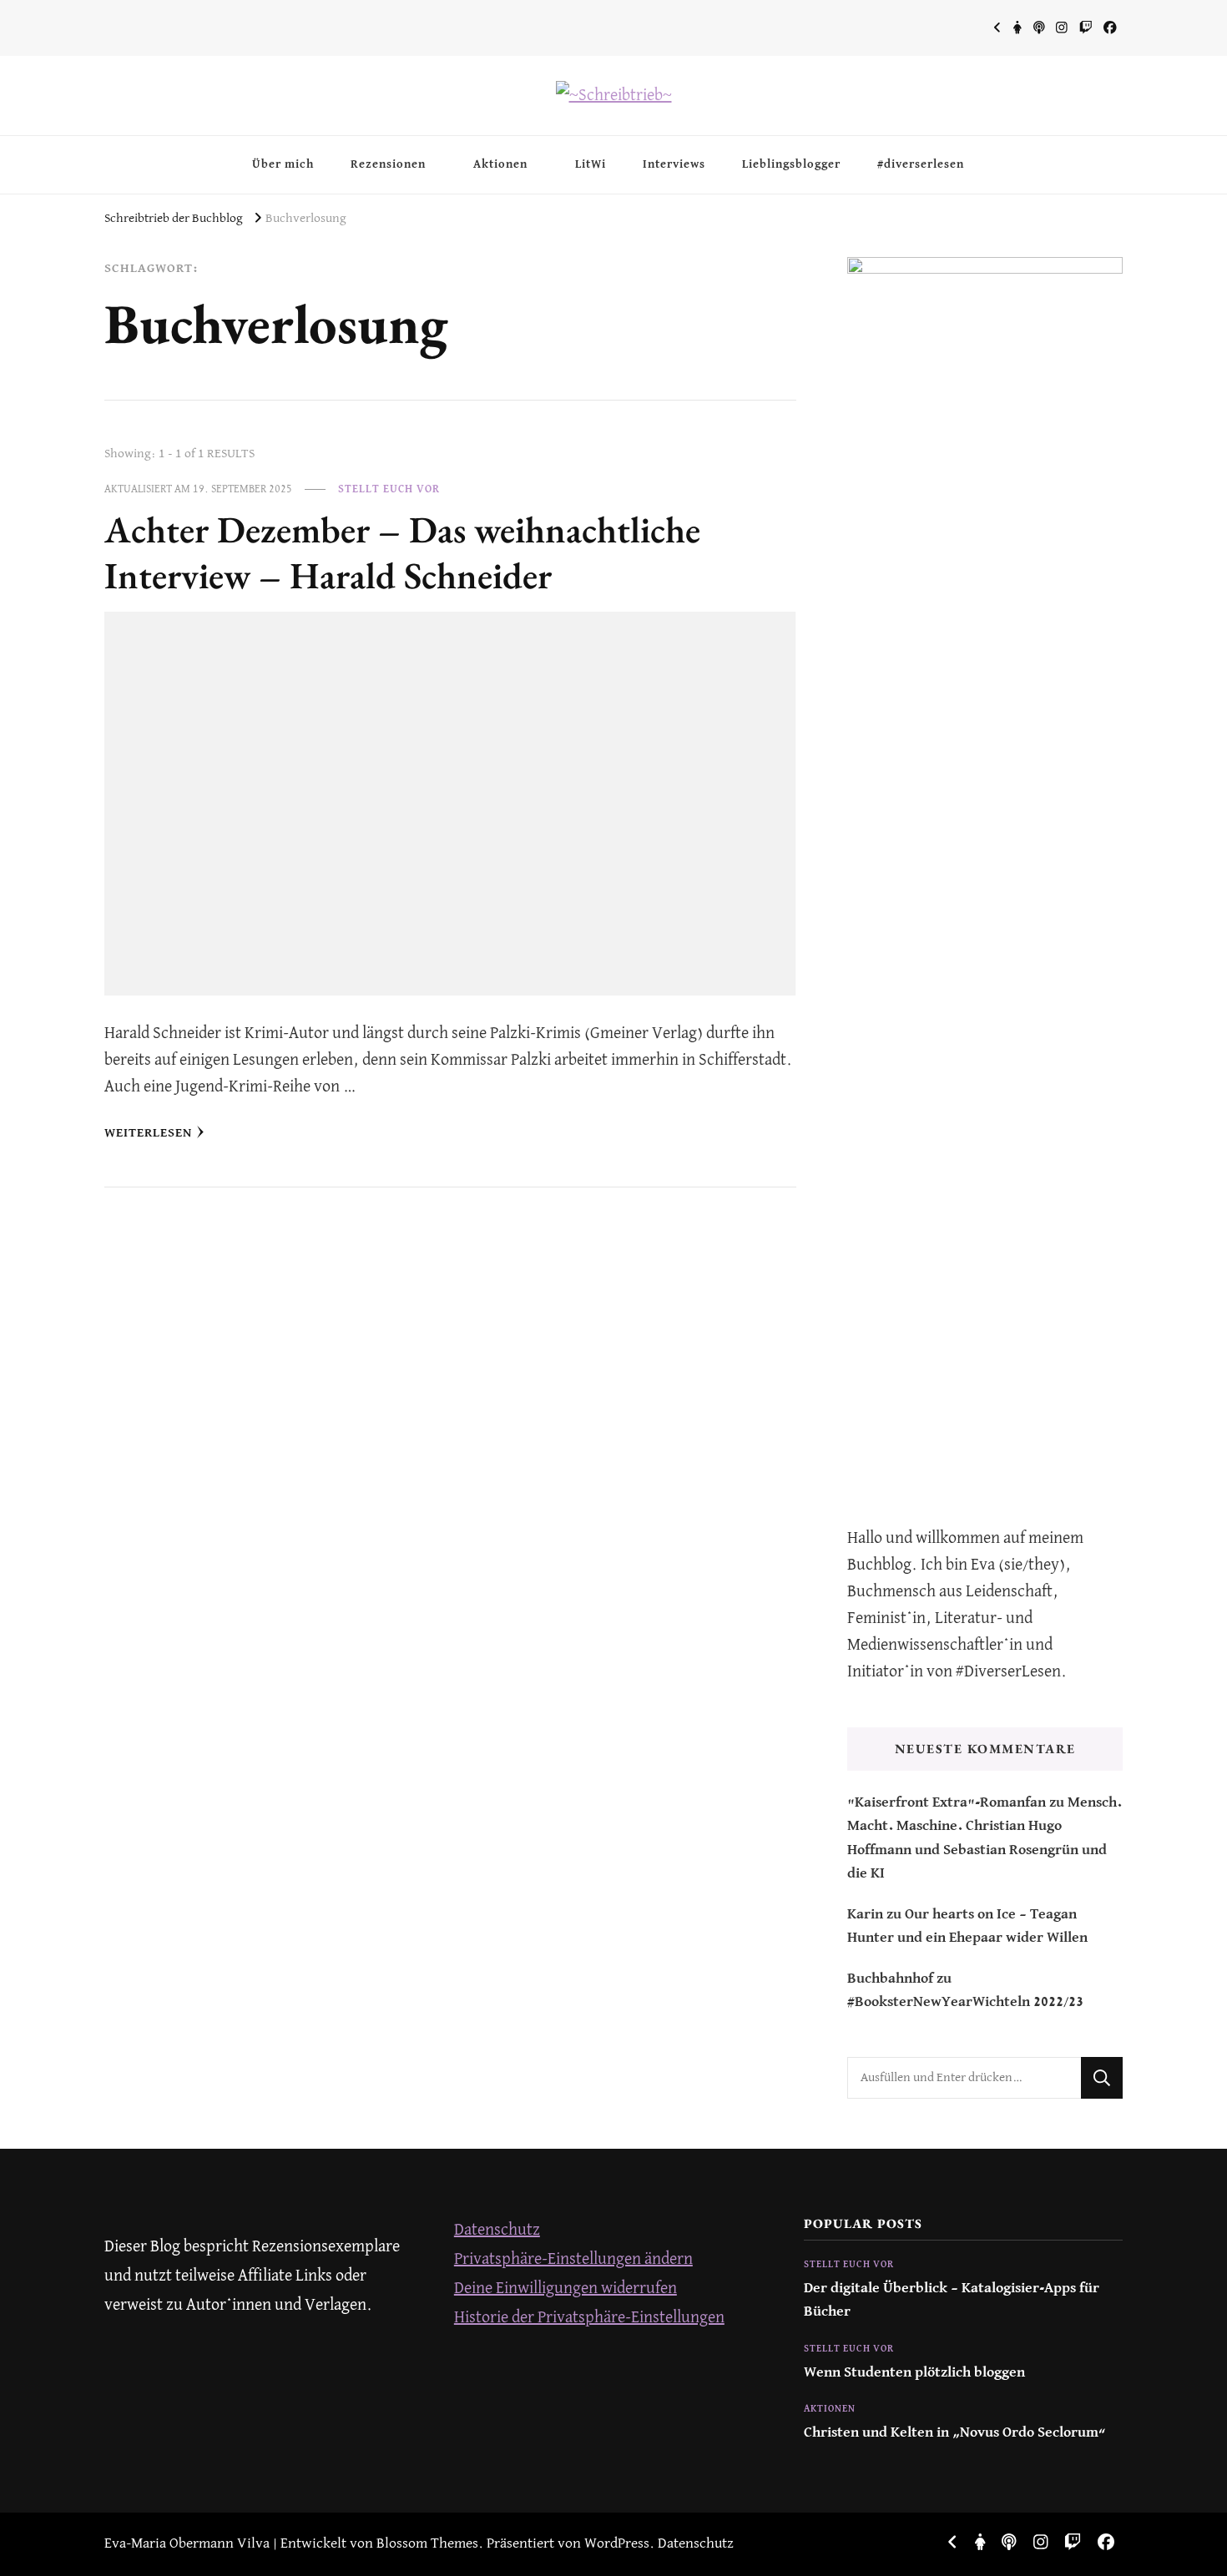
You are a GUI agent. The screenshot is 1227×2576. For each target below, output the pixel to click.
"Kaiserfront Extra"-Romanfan (947, 1803)
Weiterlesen (148, 1133)
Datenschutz (497, 2230)
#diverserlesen (921, 164)
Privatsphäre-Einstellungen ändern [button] (573, 2259)
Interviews (674, 164)
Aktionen (500, 164)
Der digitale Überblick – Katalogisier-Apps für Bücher (952, 2300)
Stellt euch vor (389, 489)
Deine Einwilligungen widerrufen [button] (566, 2289)
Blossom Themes (427, 2544)
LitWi (591, 164)
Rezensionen (388, 164)
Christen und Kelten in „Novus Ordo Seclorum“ (955, 2433)
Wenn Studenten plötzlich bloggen (914, 2373)
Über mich (283, 164)
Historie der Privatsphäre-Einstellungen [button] (589, 2318)
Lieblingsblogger (791, 164)
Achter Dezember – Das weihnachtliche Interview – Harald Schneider (402, 552)
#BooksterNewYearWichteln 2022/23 (965, 2002)
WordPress (617, 2544)
